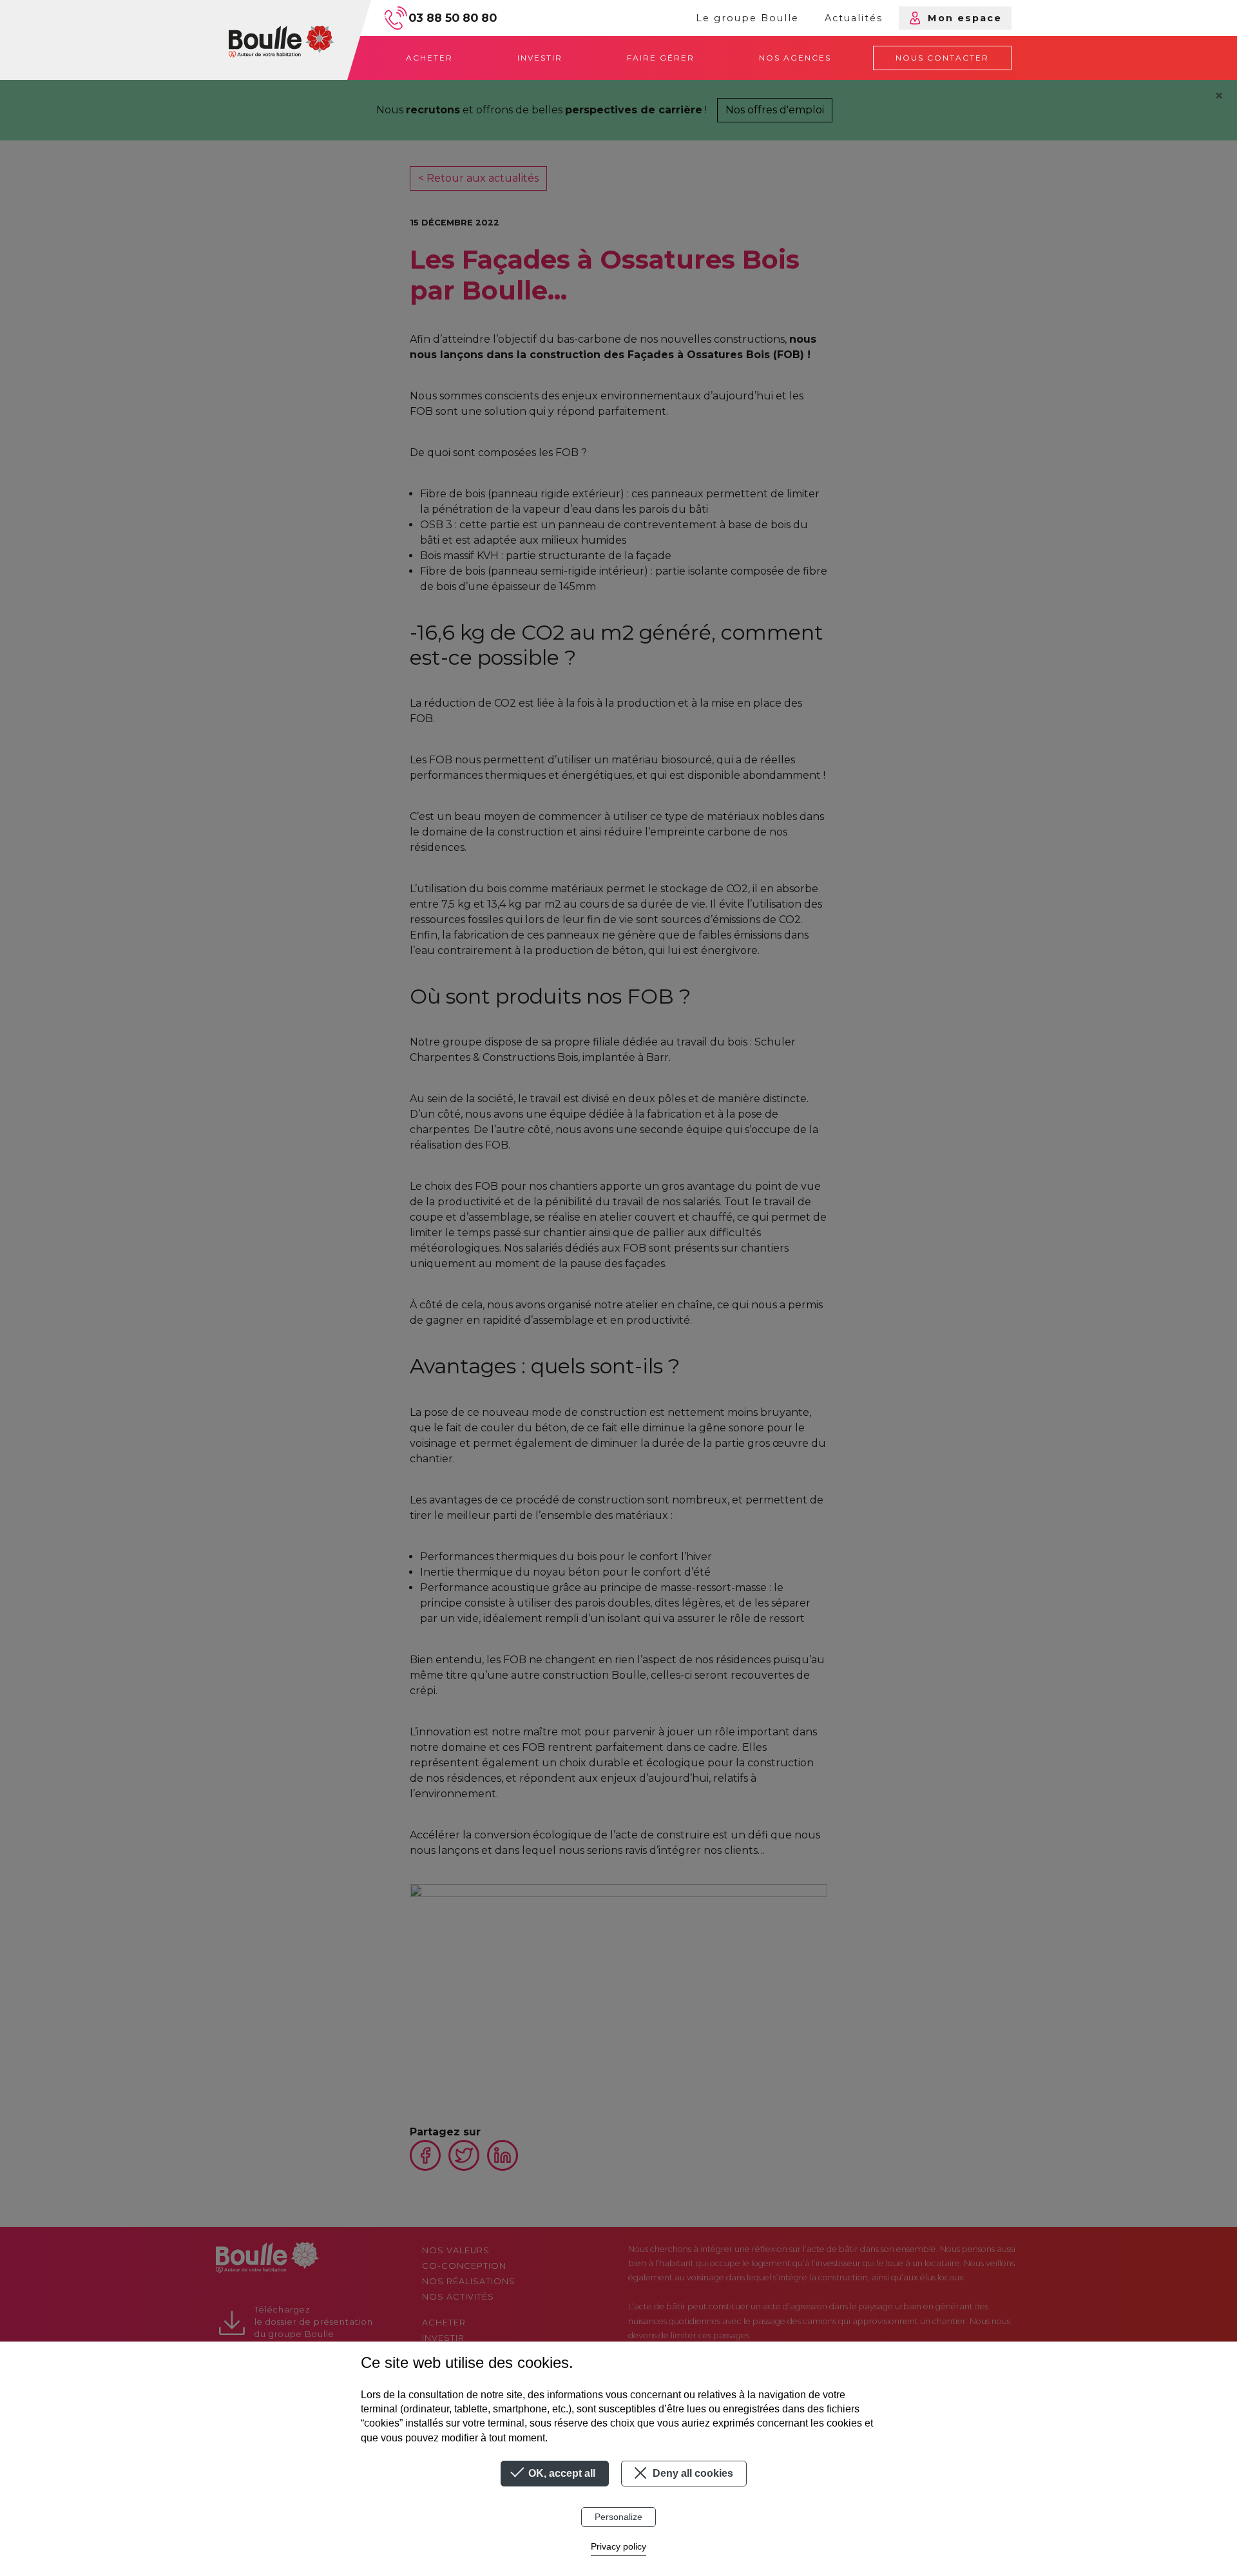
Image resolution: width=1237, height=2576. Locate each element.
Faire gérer (661, 58)
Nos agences (795, 58)
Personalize (618, 2517)
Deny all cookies (692, 2473)
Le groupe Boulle (747, 18)
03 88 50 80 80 (453, 18)
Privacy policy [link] (618, 2546)
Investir (540, 58)
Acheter (429, 58)
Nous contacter (942, 58)
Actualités (854, 18)
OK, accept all (561, 2473)
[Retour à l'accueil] (282, 40)
